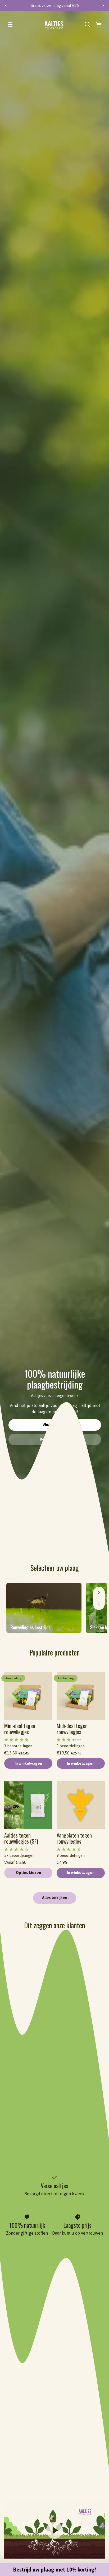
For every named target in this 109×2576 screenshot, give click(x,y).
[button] (87, 24)
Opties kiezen (28, 1873)
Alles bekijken (55, 1898)
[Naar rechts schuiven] (99, 1592)
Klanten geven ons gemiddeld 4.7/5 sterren (53, 6)
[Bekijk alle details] (28, 1696)
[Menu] (10, 24)
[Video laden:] (54, 2530)
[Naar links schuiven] (99, 1604)
